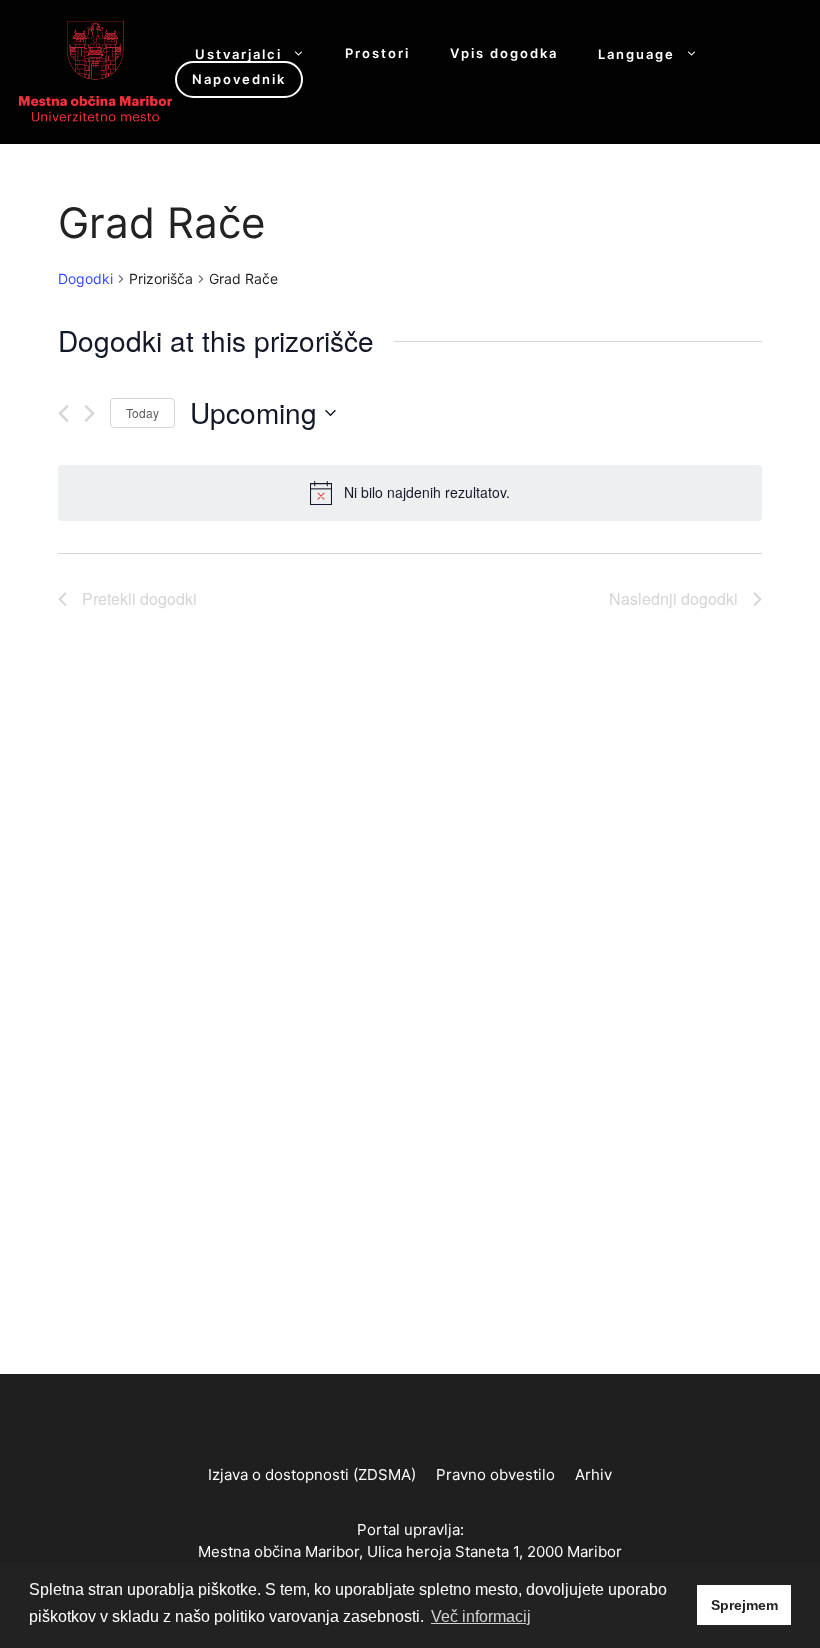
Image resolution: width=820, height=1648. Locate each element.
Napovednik (239, 79)
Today (142, 412)
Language (636, 53)
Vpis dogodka (504, 53)
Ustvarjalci (238, 53)
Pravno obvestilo (495, 1474)
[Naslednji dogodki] (89, 413)
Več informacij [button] (481, 1616)
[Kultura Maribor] (95, 70)
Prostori (377, 53)
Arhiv (593, 1474)
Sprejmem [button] (744, 1605)
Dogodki (85, 278)
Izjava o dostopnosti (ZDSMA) (312, 1474)
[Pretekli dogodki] (63, 413)
